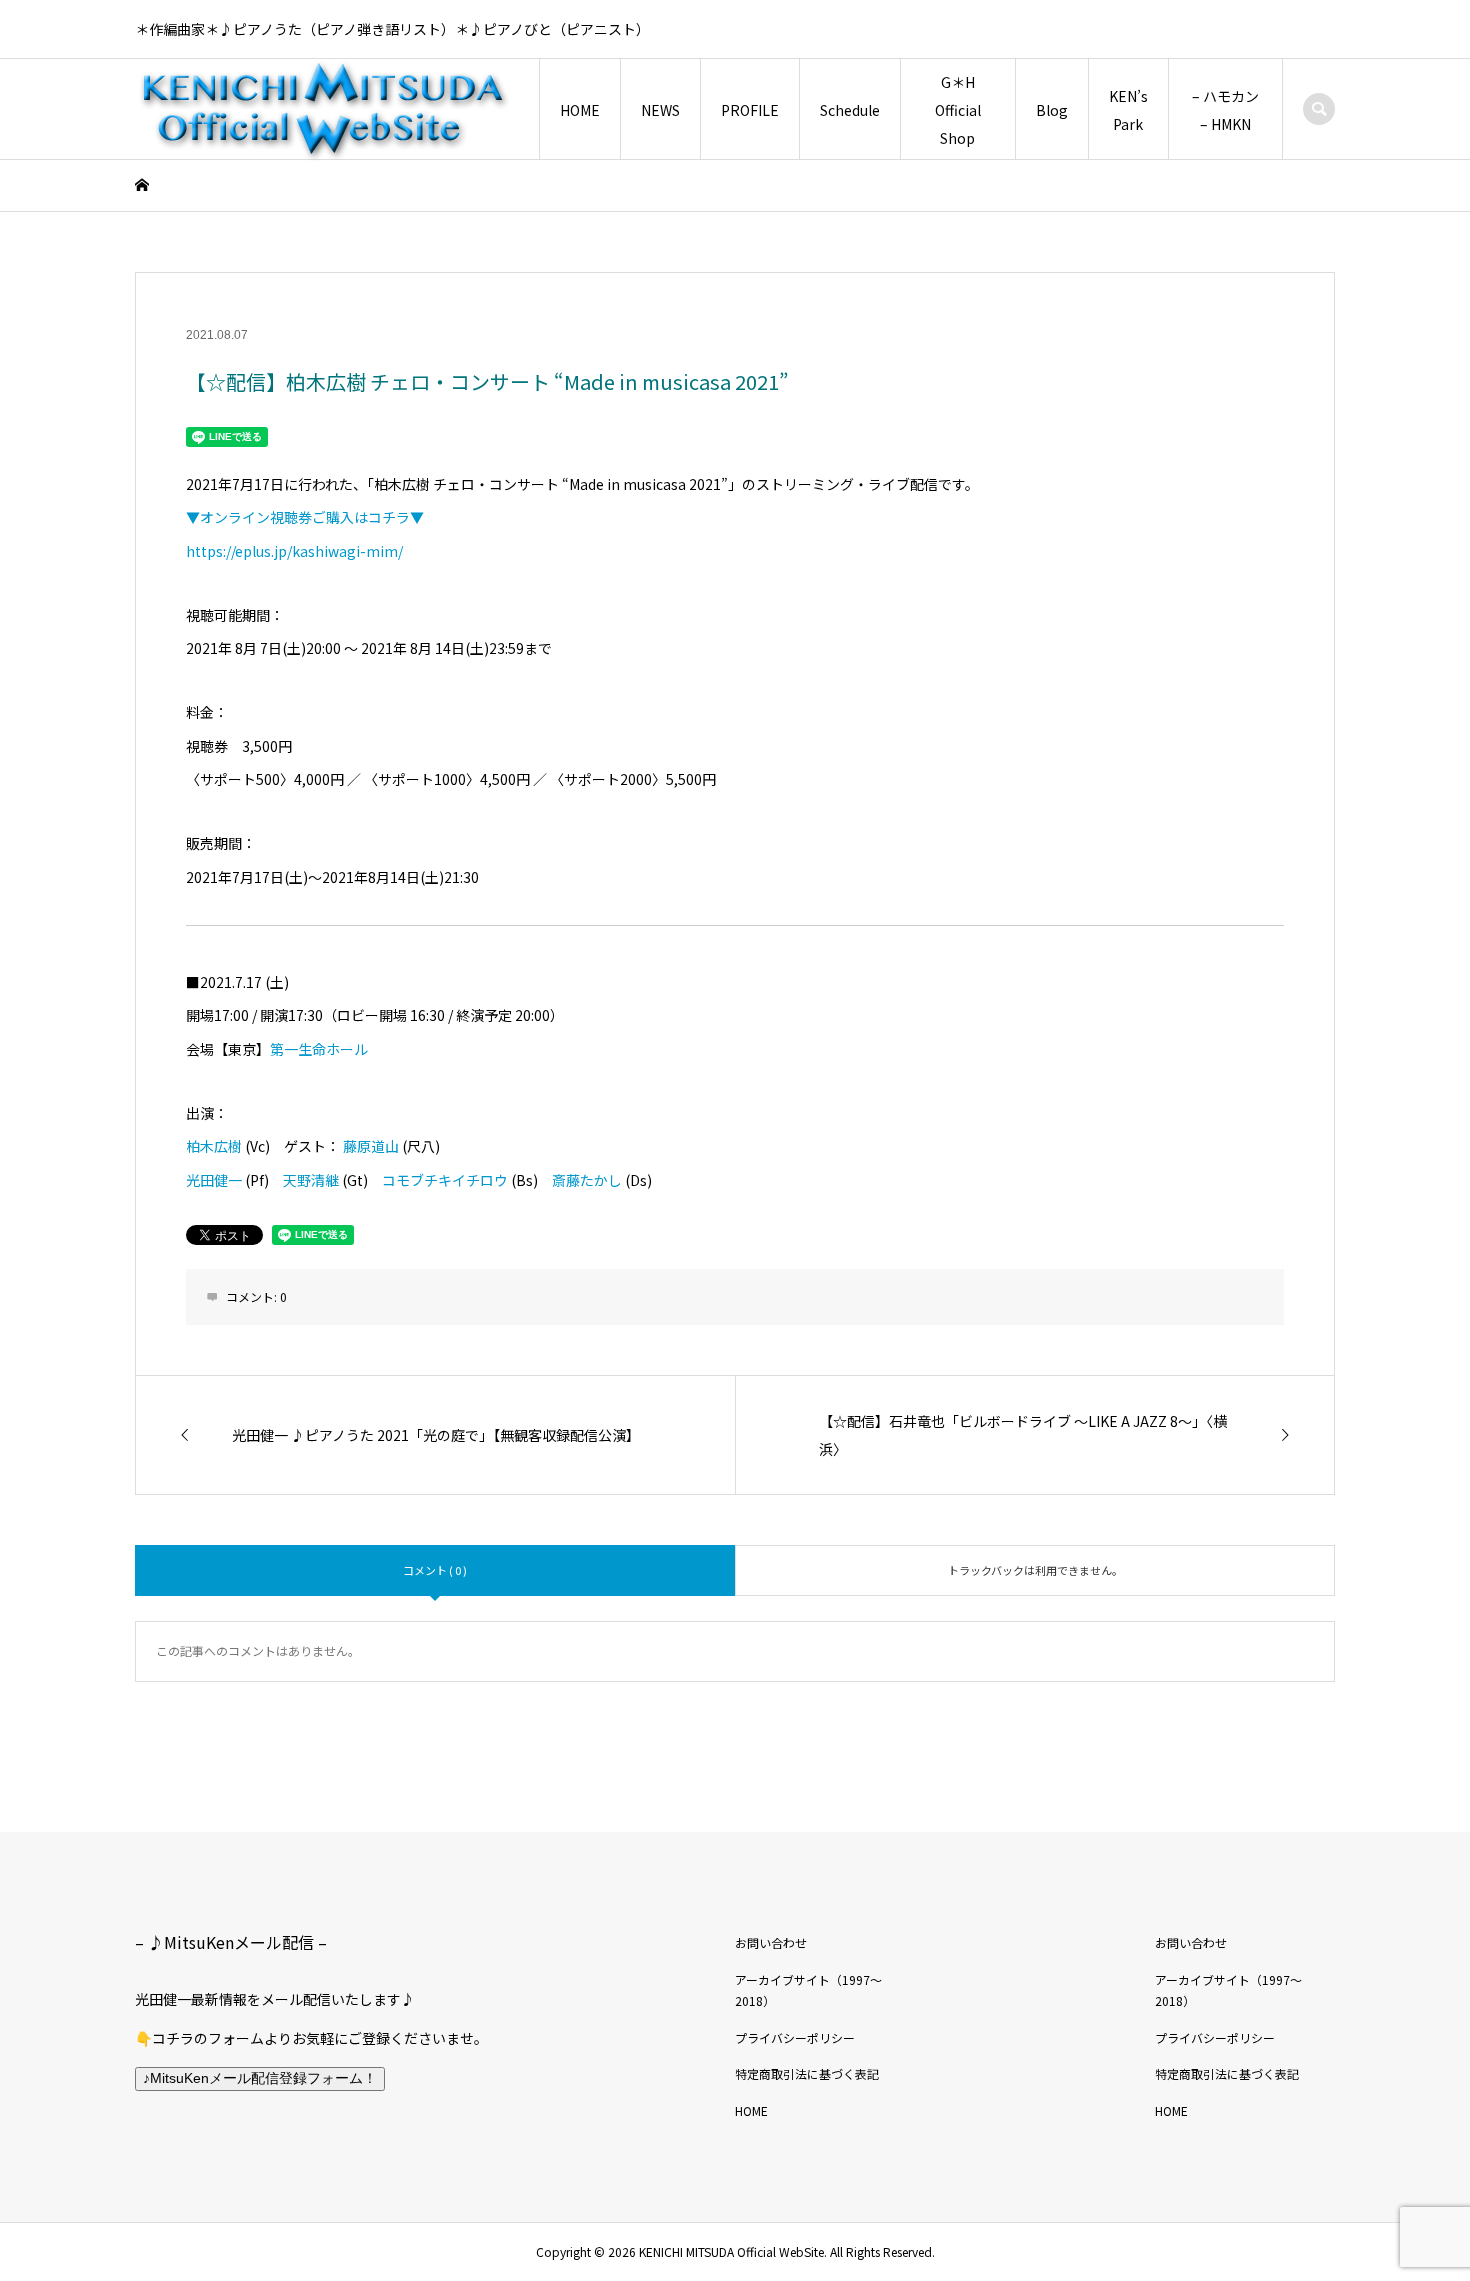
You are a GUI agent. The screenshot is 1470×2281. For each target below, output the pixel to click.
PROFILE (750, 110)
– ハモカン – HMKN (1225, 110)
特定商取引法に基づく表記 (807, 2073)
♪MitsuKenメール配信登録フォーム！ (260, 2078)
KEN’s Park (1128, 110)
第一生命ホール (319, 1049)
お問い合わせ (771, 1942)
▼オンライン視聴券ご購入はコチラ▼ (305, 517)
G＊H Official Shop (958, 110)
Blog (1052, 110)
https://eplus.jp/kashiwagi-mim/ (294, 551)
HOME (580, 110)
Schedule (850, 110)
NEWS (660, 110)
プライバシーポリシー (795, 2037)
